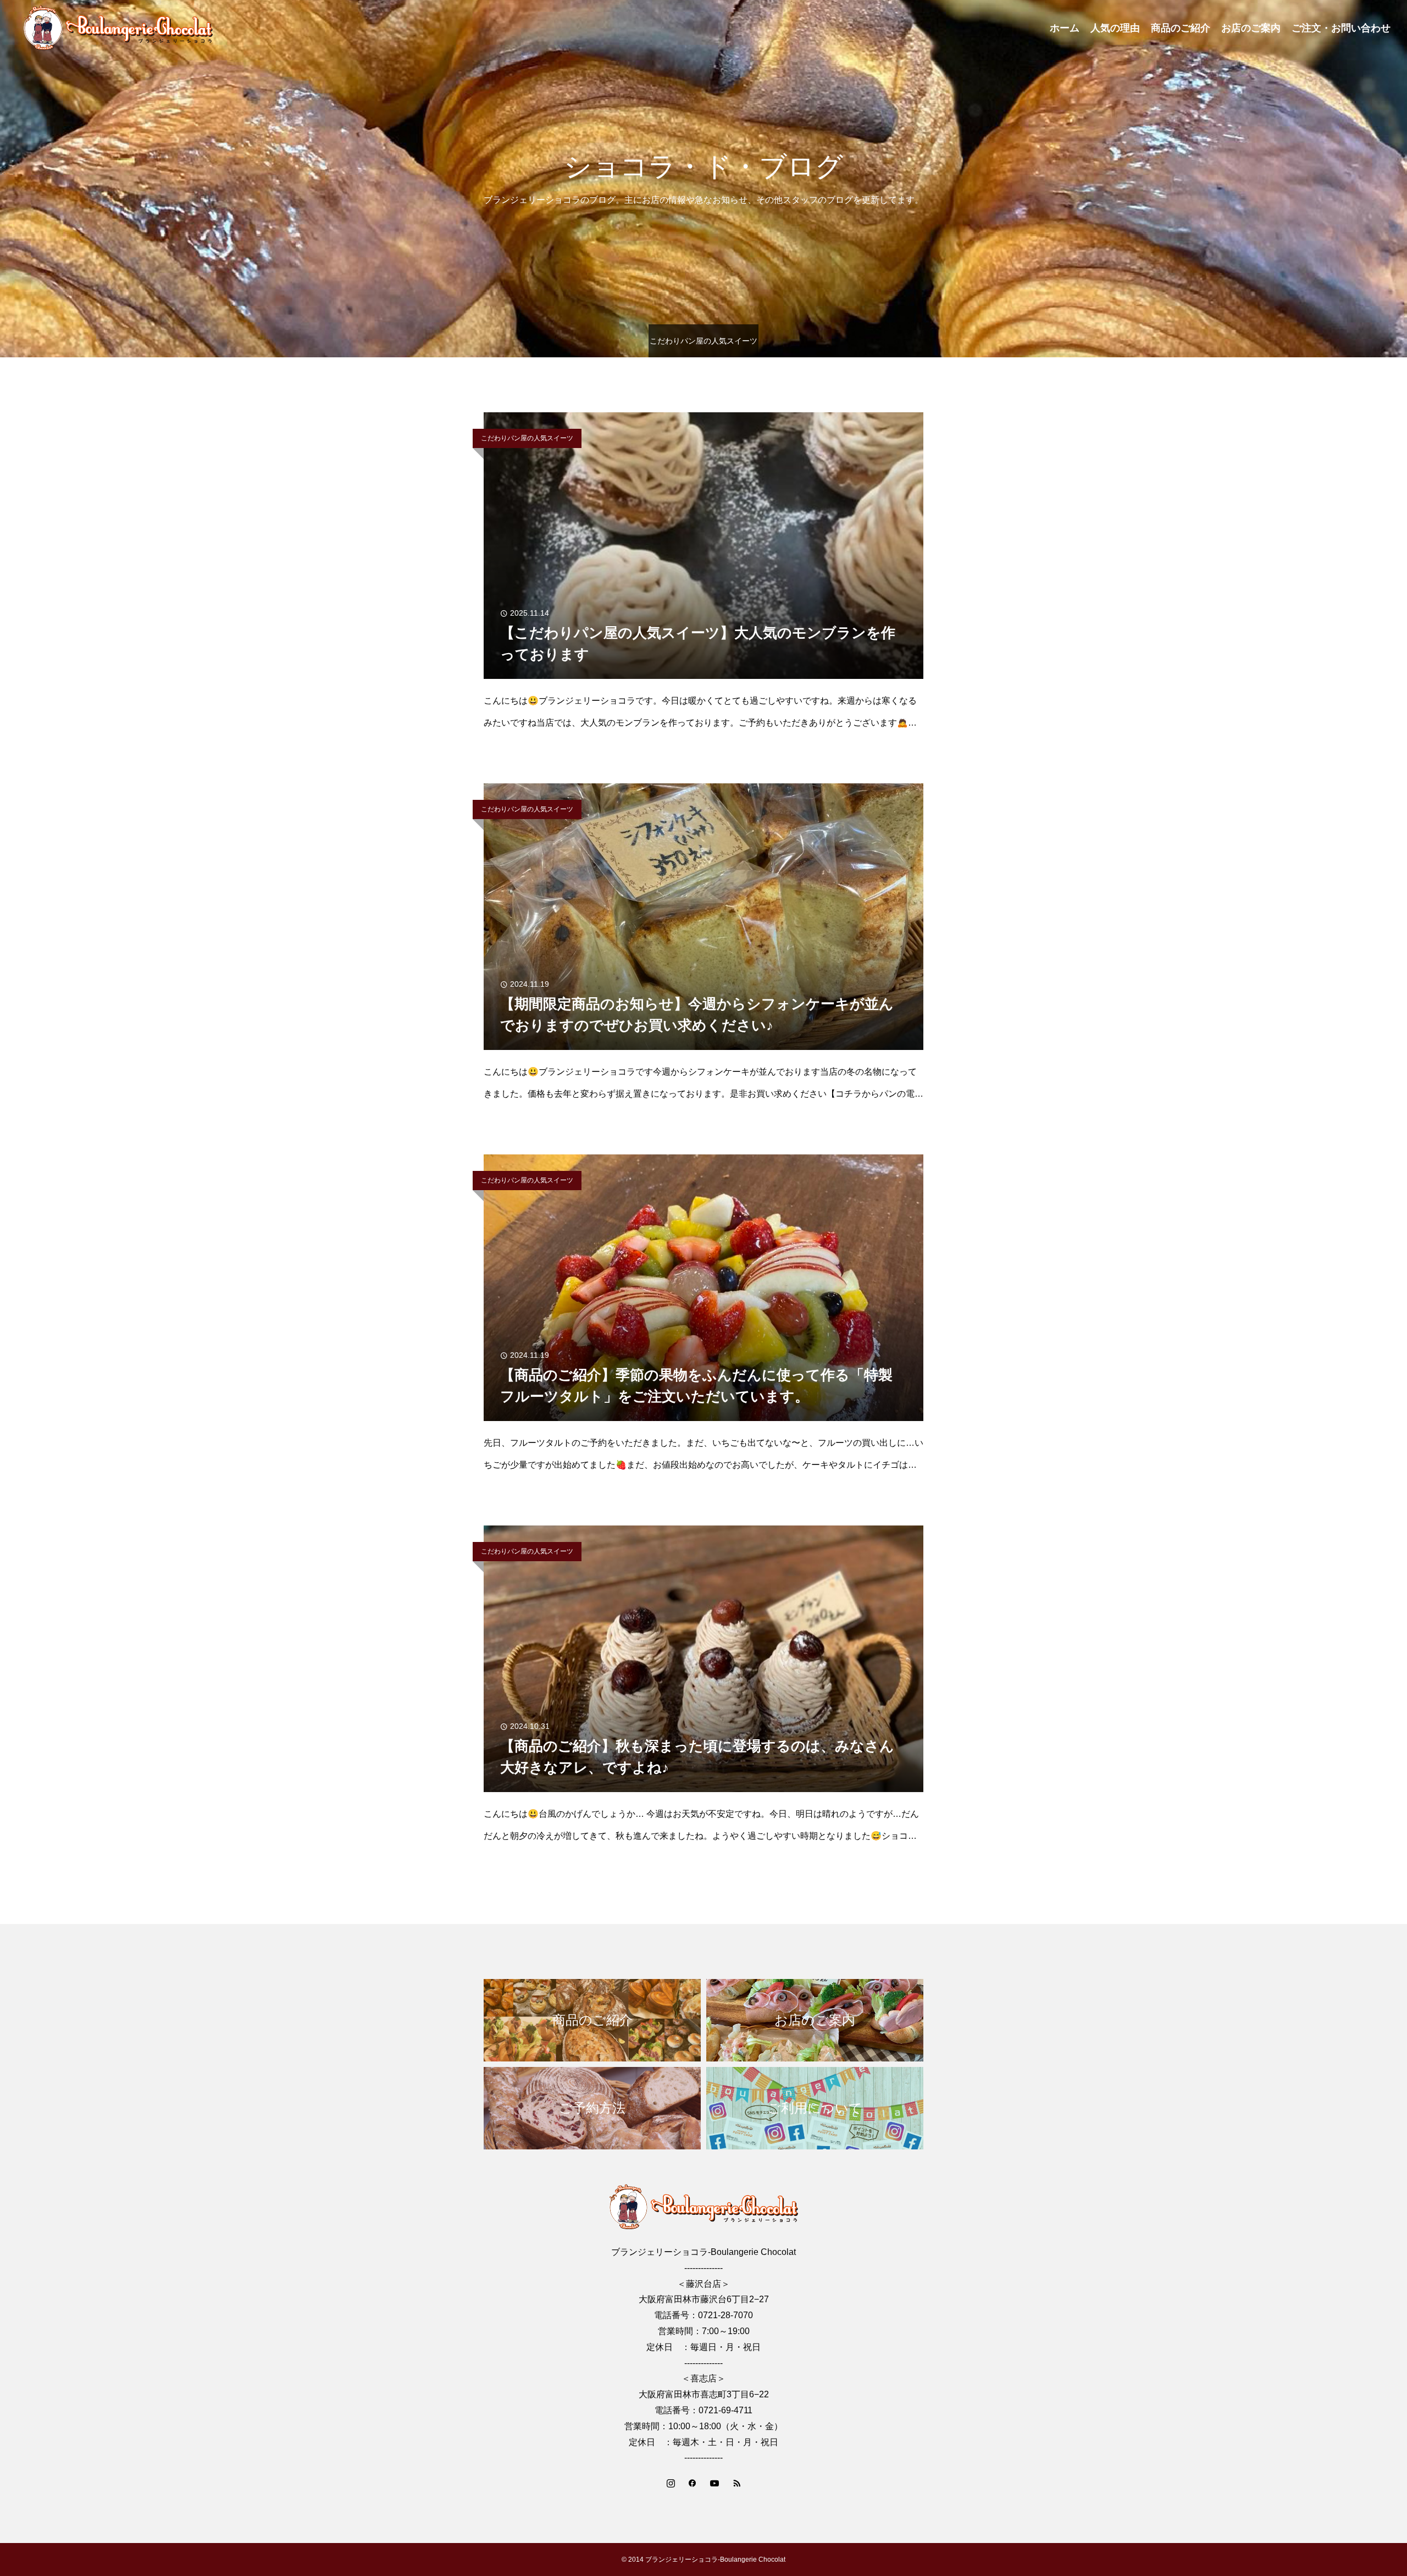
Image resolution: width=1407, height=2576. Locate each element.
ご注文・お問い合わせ (1341, 28)
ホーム (1065, 28)
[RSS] (736, 2483)
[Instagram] (671, 2483)
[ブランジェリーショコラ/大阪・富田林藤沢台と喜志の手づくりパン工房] (118, 27)
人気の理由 (1115, 28)
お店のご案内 (1251, 28)
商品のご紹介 (1181, 28)
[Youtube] (714, 2483)
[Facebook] (693, 2483)
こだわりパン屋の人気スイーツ (527, 438)
